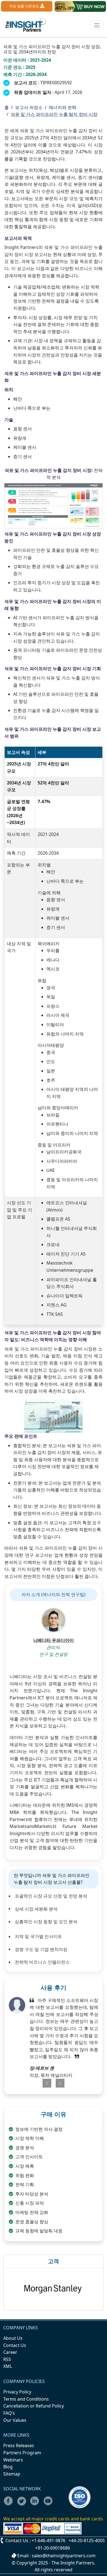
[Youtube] (49, 2504)
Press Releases (19, 2445)
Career (10, 2352)
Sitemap (12, 2474)
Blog (8, 2467)
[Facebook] (10, 2504)
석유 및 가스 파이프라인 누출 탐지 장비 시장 (54, 114)
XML (8, 2366)
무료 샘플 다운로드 (25, 6)
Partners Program (22, 2453)
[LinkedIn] (36, 2504)
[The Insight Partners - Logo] (26, 25)
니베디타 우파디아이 (54, 1640)
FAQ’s (9, 2413)
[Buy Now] (80, 6)
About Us (13, 2338)
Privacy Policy (17, 2392)
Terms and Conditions (26, 2399)
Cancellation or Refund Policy (34, 2406)
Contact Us (15, 2345)
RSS (7, 2359)
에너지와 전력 (63, 107)
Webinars (13, 2460)
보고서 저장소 (29, 107)
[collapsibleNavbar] (97, 25)
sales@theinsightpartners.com (64, 2556)
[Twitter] (23, 2504)
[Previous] (45, 2083)
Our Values (15, 2420)
